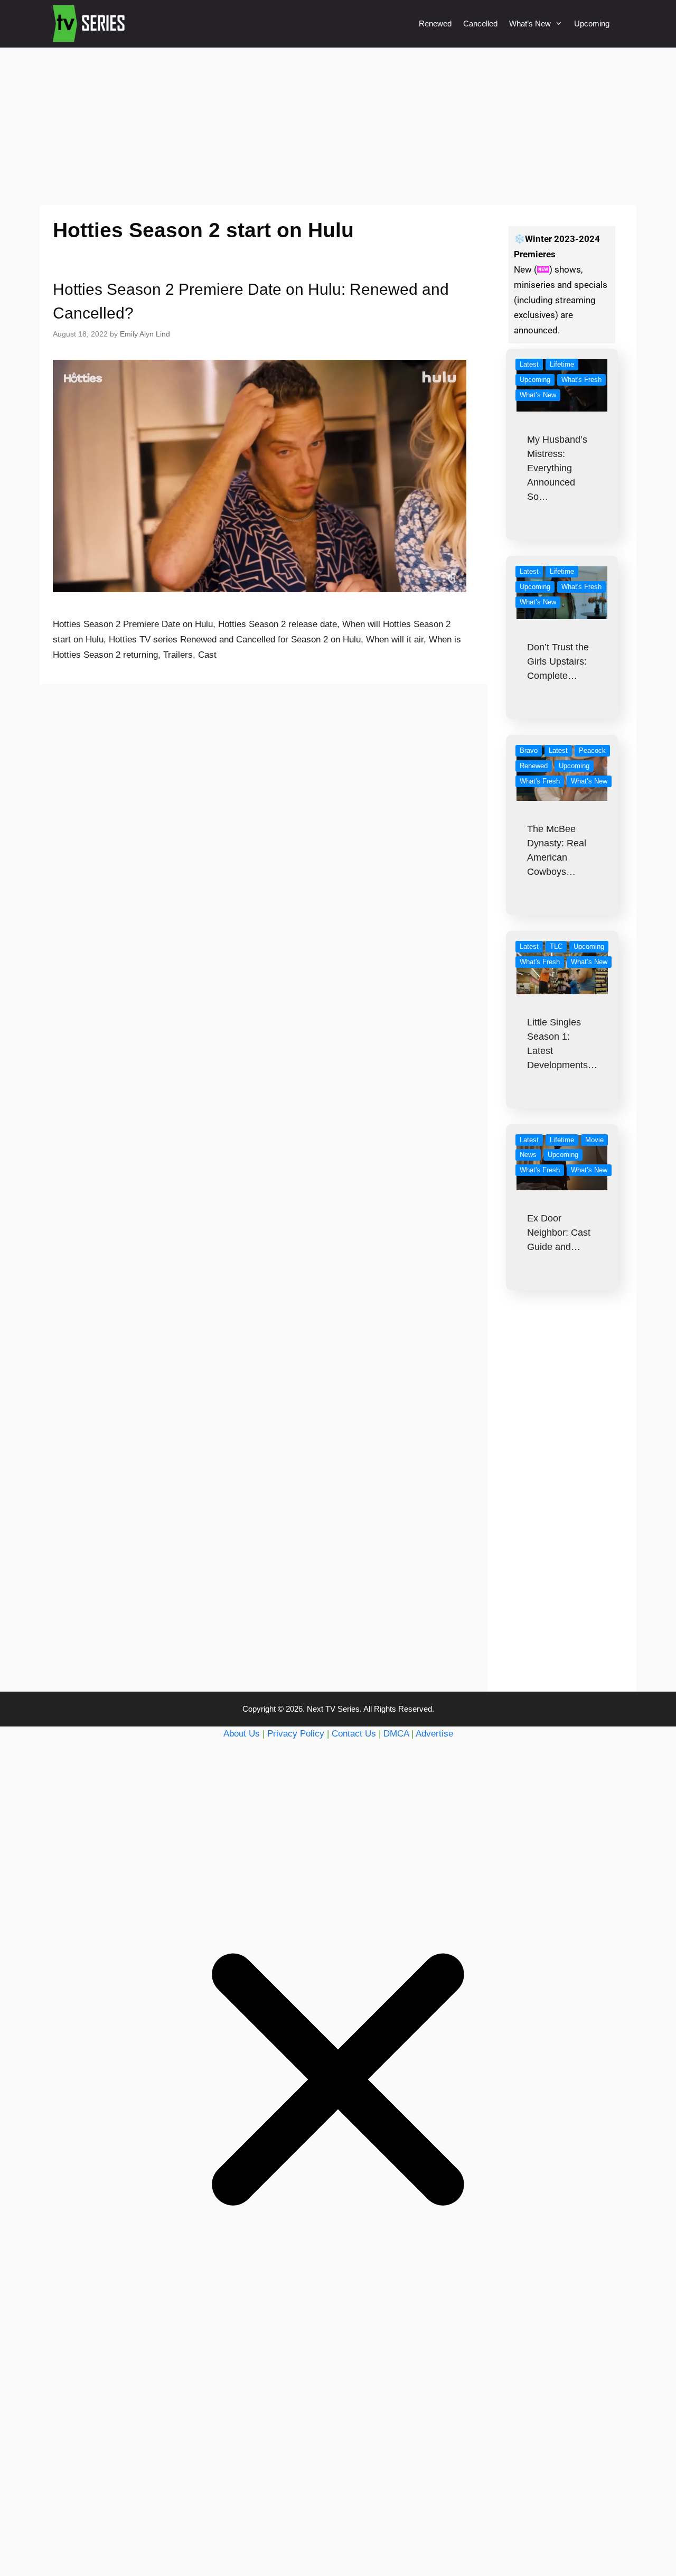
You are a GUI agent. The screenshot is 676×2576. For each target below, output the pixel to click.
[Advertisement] (338, 126)
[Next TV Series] (90, 24)
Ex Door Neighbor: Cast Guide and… (559, 1233)
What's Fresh (581, 380)
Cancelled (480, 24)
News (528, 1155)
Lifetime (562, 364)
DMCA (396, 1734)
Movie (594, 1140)
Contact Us (354, 1734)
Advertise (434, 1734)
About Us (242, 1734)
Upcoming (592, 24)
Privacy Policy (296, 1734)
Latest (529, 364)
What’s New (530, 24)
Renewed (435, 24)
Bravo (529, 750)
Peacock (592, 750)
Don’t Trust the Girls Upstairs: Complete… (558, 661)
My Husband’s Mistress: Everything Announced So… (557, 468)
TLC (556, 946)
